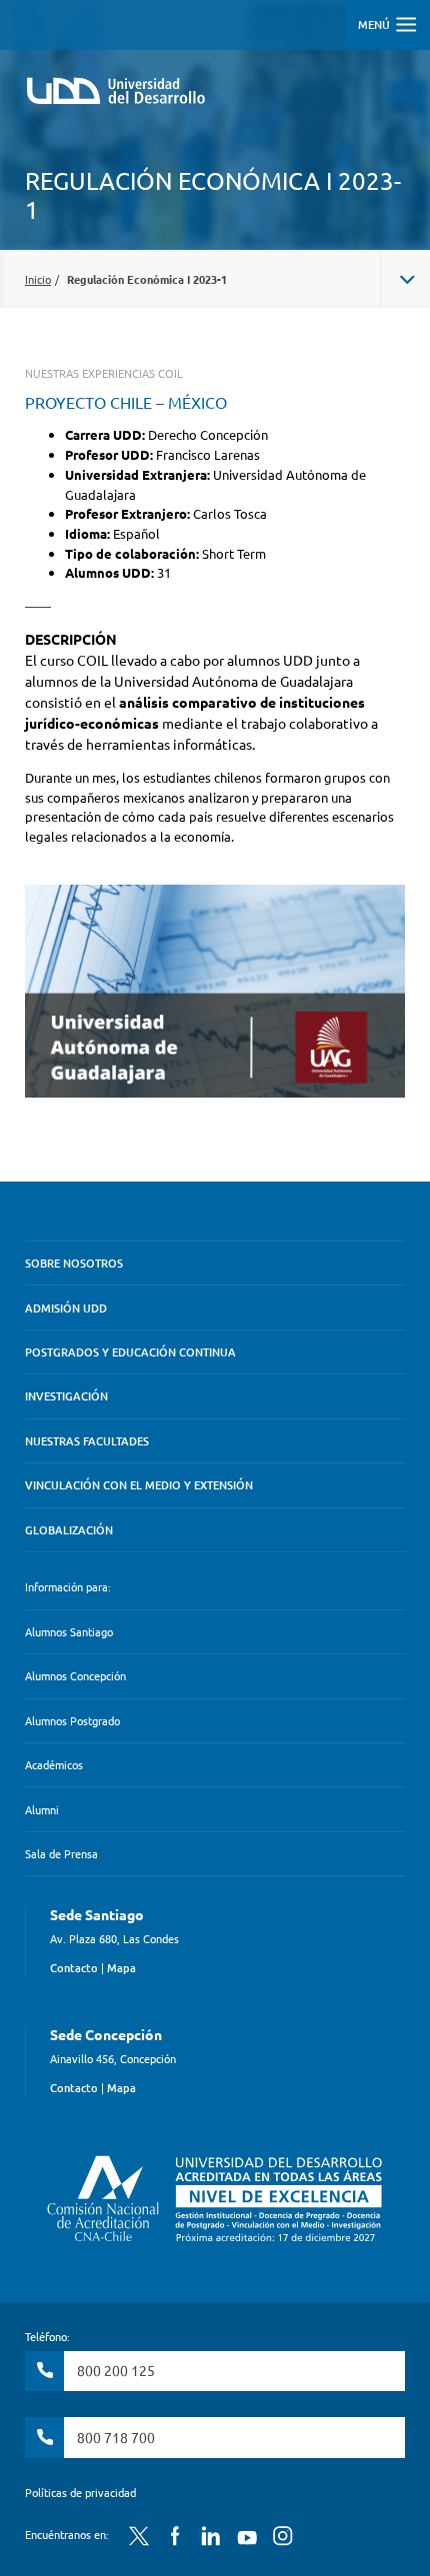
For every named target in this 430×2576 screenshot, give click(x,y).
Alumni (42, 1809)
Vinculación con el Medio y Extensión (139, 1485)
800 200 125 (116, 2370)
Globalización (69, 1530)
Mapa (121, 1968)
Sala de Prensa (61, 1853)
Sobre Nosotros (74, 1263)
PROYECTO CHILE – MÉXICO (126, 402)
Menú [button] (375, 24)
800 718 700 (116, 2437)
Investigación (66, 1396)
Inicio (38, 279)
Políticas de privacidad (80, 2492)
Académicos (54, 1764)
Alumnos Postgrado (72, 1720)
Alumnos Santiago (69, 1631)
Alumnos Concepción (75, 1675)
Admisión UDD (66, 1308)
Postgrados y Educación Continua (130, 1352)
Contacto (74, 1968)
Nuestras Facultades (87, 1441)
